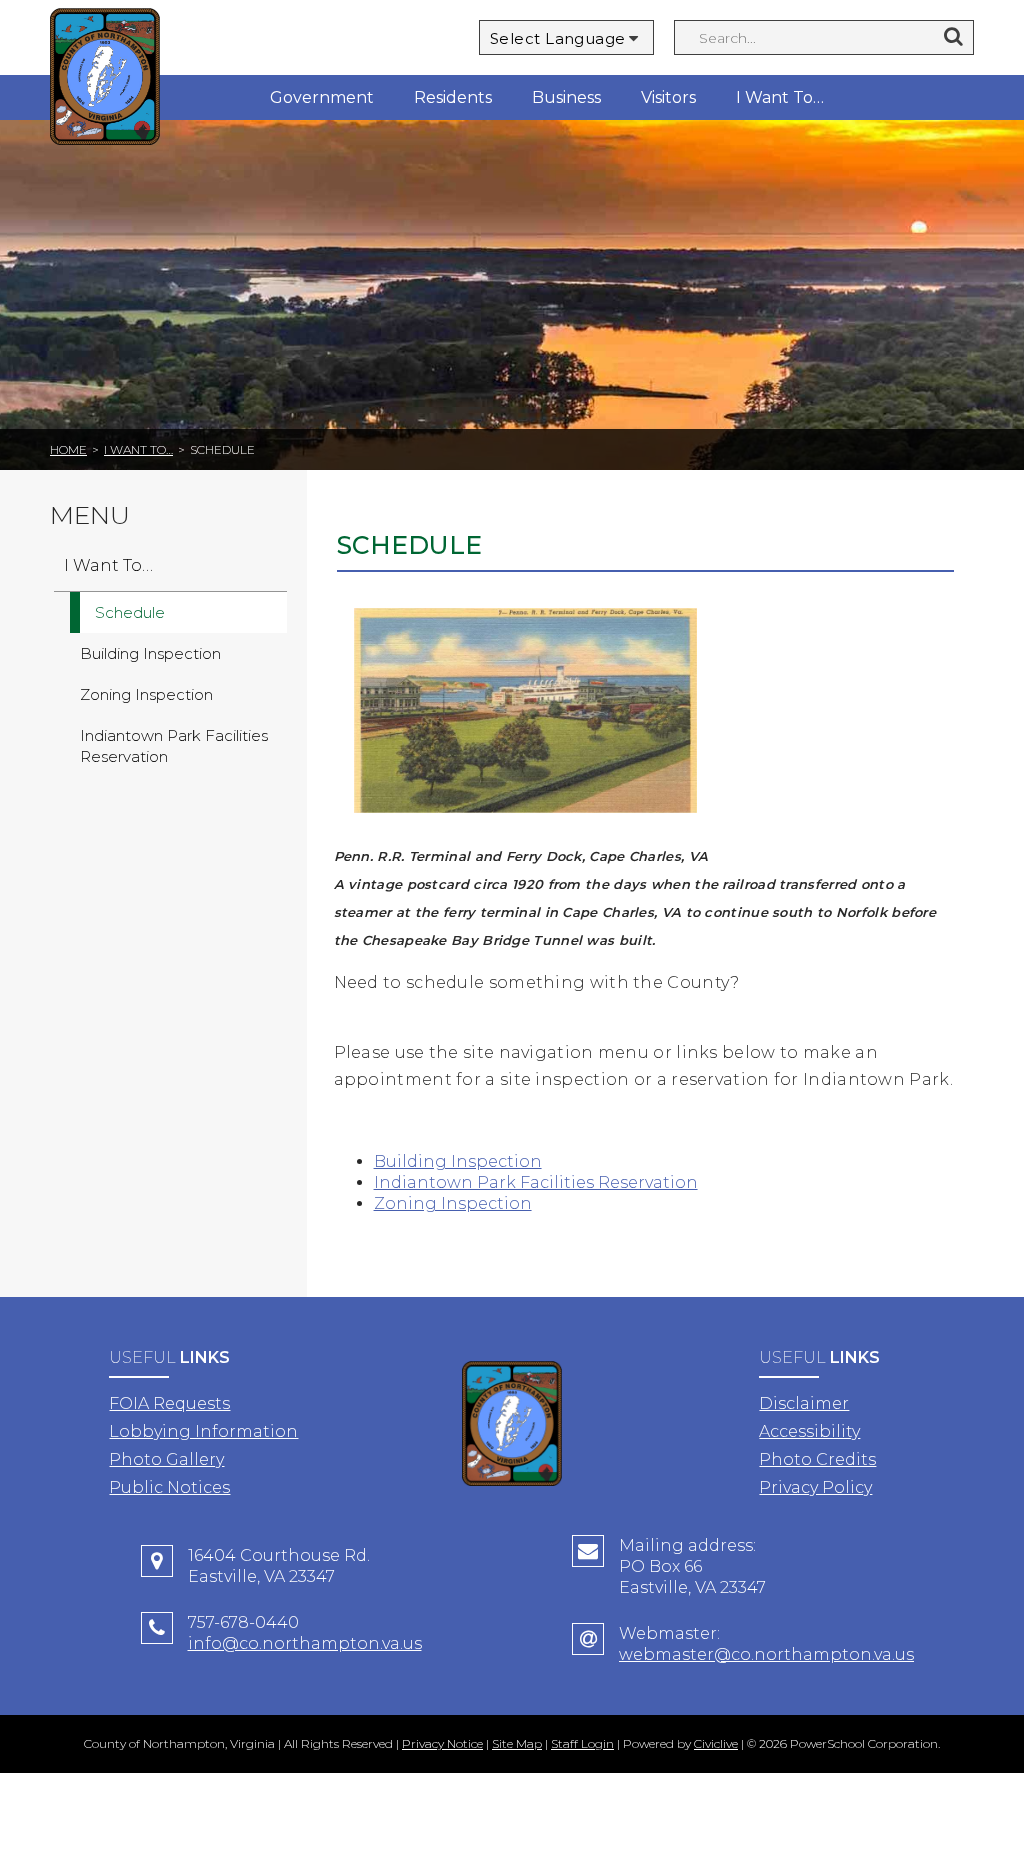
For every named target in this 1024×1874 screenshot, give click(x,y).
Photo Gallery (166, 1459)
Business (566, 97)
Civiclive (716, 1743)
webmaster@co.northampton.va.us (766, 1654)
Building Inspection (458, 1161)
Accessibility (809, 1431)
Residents (453, 97)
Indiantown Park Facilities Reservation (536, 1182)
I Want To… (780, 97)
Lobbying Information (203, 1431)
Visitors (668, 97)
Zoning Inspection (453, 1203)
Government (322, 97)
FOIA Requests (169, 1403)
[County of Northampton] (105, 79)
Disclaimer (804, 1403)
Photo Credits (817, 1459)
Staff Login (582, 1743)
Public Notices (169, 1487)
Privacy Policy (815, 1487)
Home (68, 449)
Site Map (517, 1743)
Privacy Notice (442, 1743)
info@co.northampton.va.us (305, 1643)
